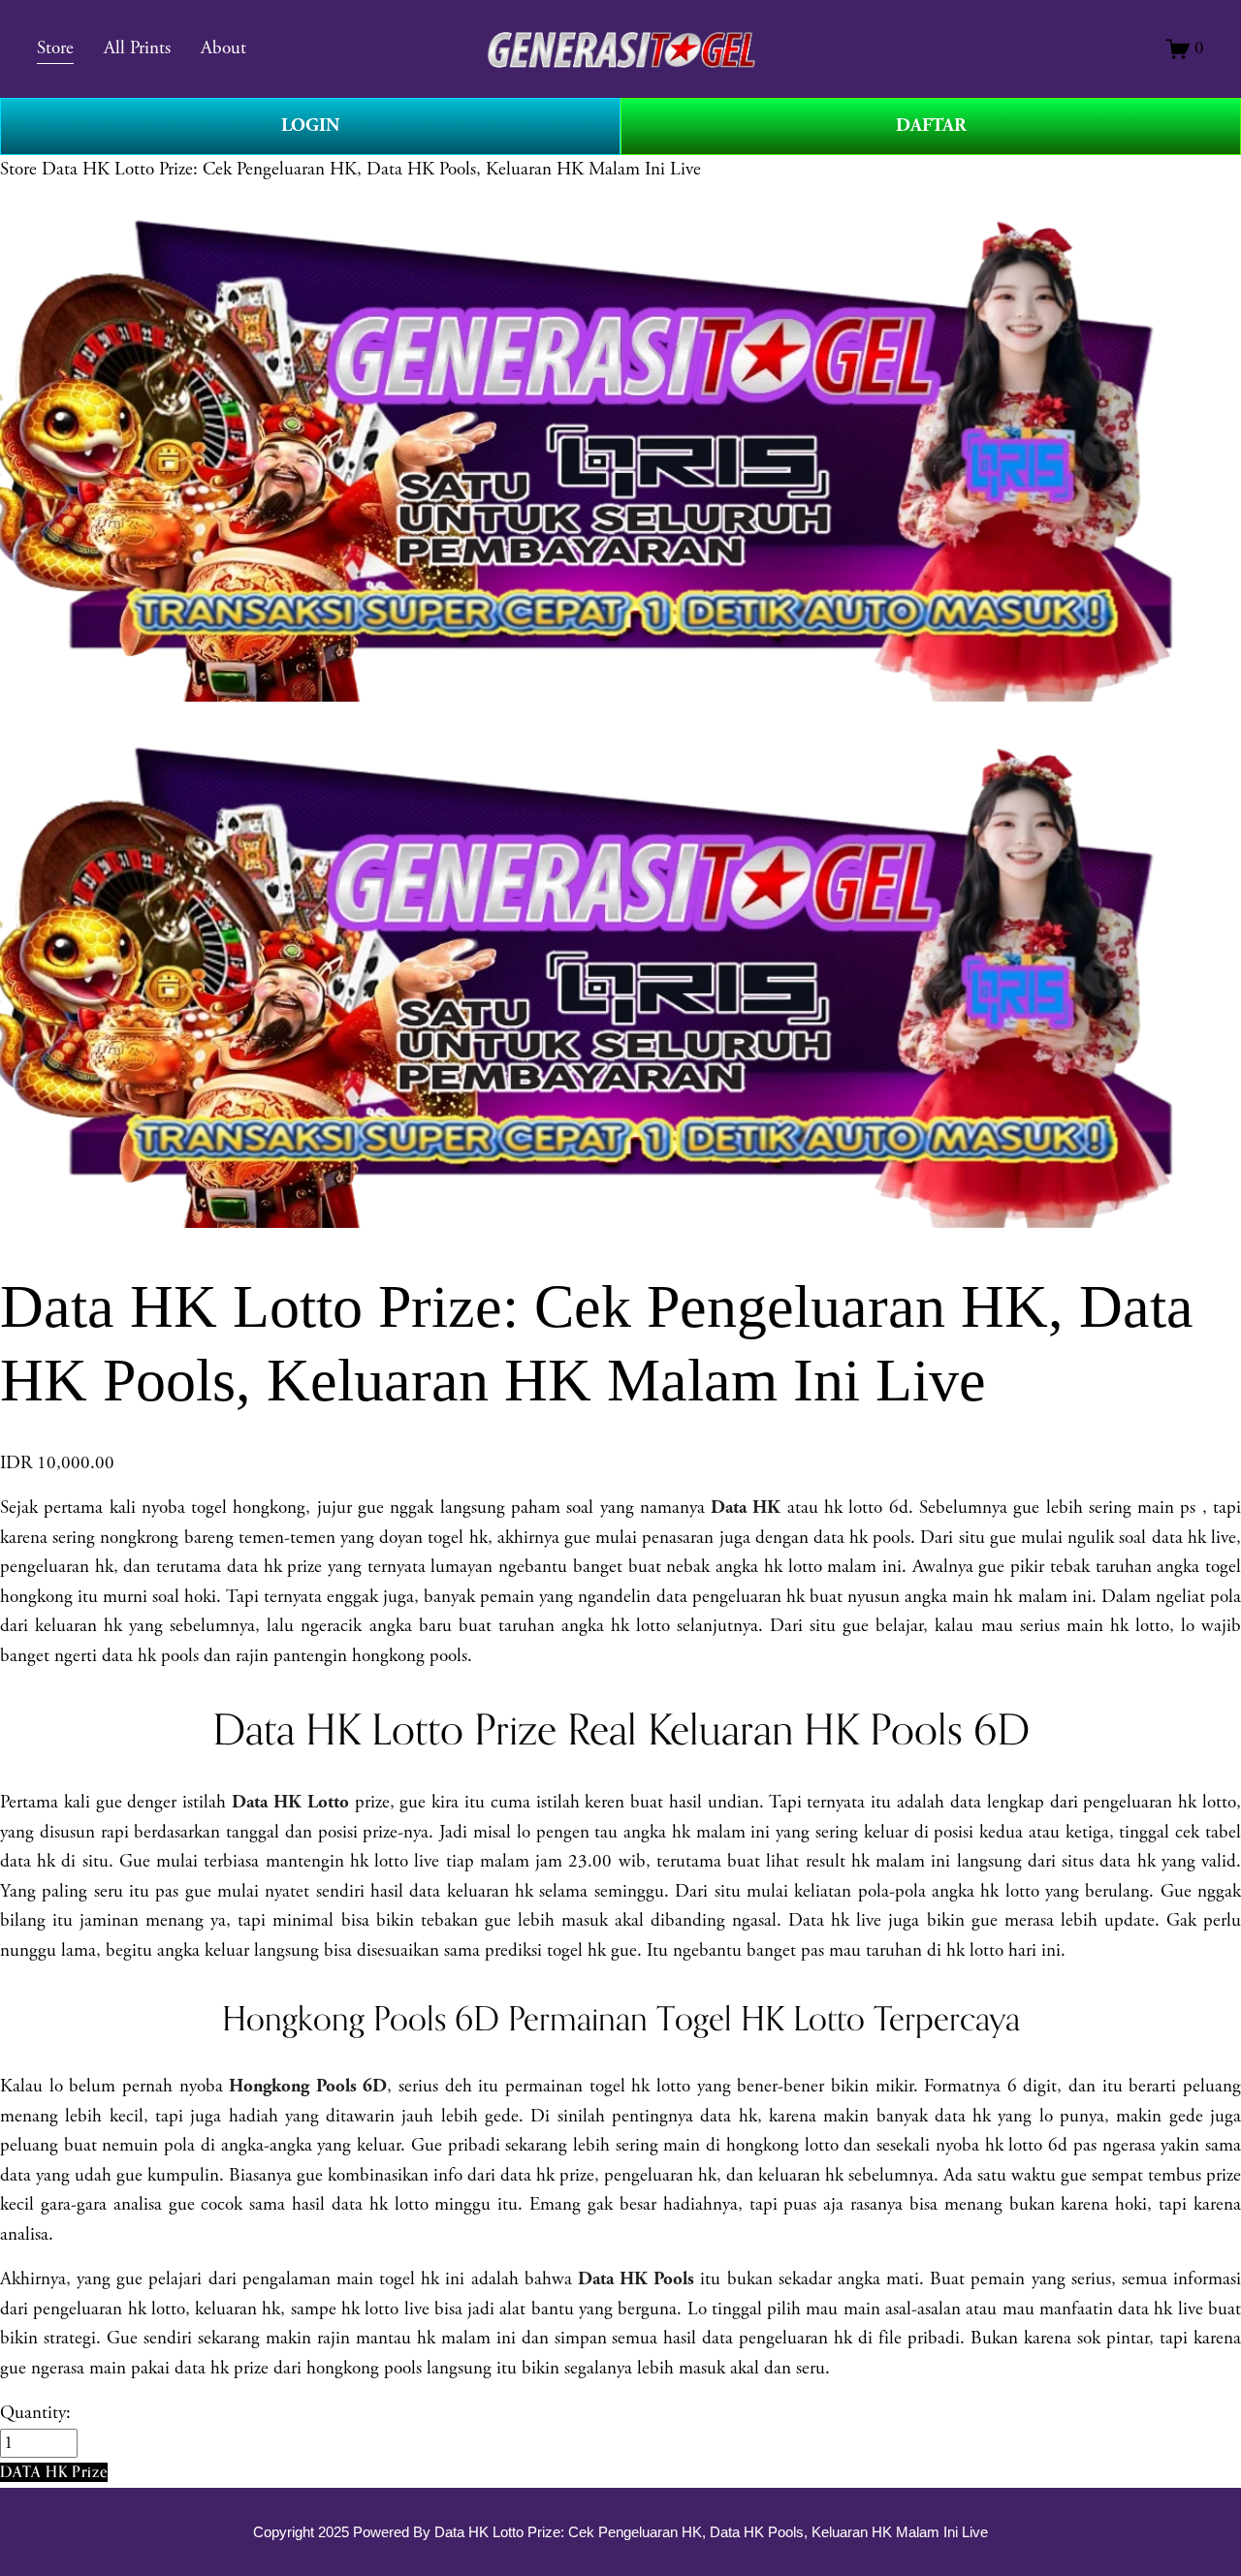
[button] (54, 2472)
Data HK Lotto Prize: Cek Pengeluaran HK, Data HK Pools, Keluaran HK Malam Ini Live (371, 170)
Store (18, 170)
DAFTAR (931, 126)
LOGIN (310, 126)
